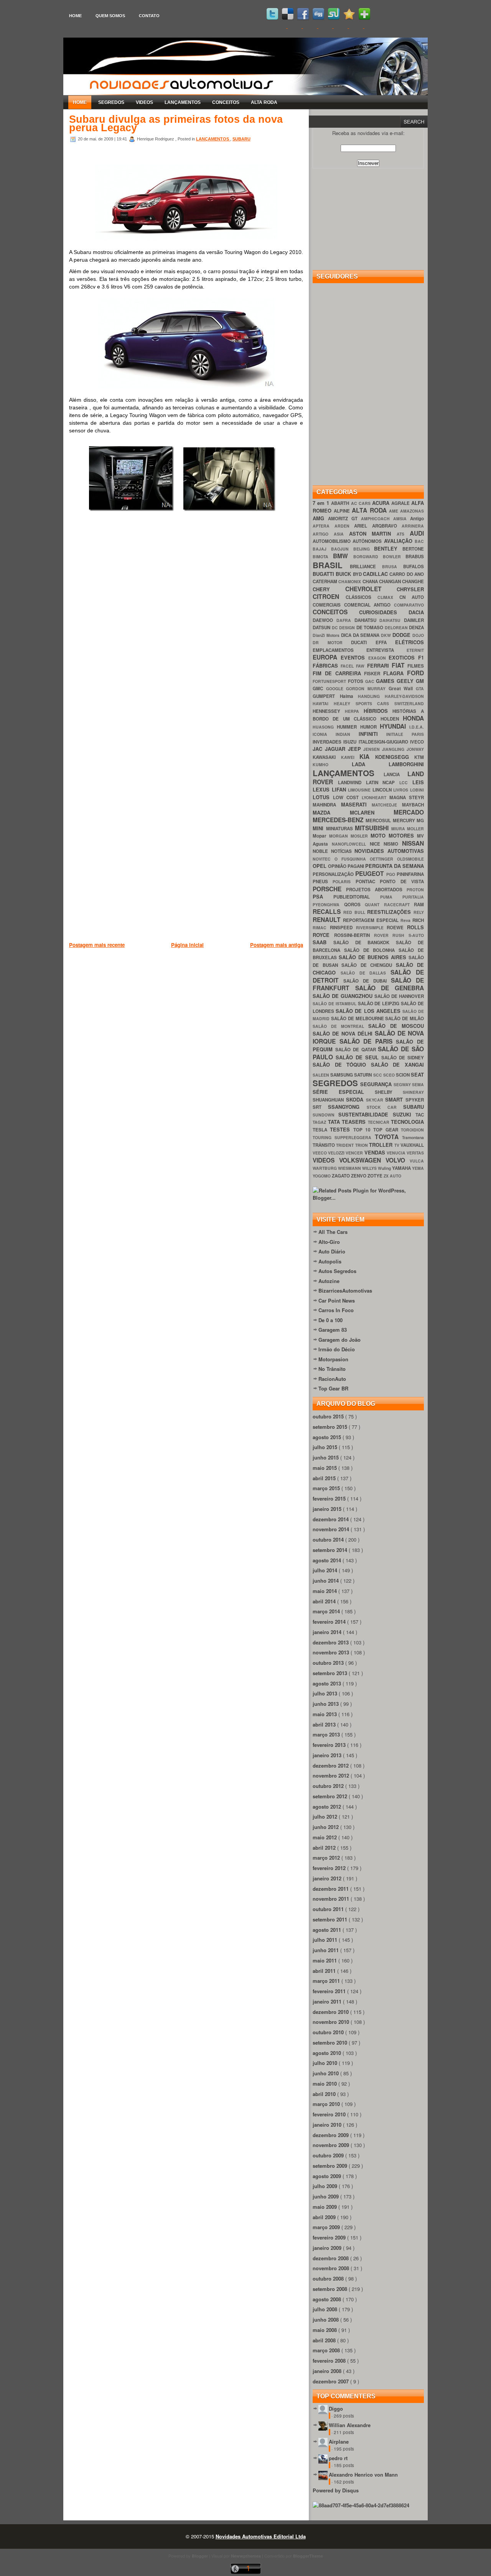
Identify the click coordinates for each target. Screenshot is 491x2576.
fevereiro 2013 (330, 1745)
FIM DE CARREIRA (338, 673)
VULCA (417, 1161)
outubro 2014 (329, 1539)
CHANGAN (390, 581)
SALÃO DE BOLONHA (371, 950)
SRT (320, 1107)
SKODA (356, 1099)
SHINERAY (413, 1092)
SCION (403, 1075)
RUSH (400, 935)
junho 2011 (326, 1950)
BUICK (344, 574)
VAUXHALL (412, 1145)
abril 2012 (325, 1848)
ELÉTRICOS (409, 642)
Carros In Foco (336, 1310)
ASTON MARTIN (373, 534)
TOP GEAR (387, 1130)
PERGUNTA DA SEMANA (395, 866)
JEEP (356, 749)
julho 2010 (326, 2063)
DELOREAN (397, 628)
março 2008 (327, 2350)
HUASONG (325, 727)
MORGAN (340, 836)
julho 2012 (326, 1817)
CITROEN (329, 596)
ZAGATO (341, 1176)
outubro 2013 (329, 1663)
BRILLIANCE (366, 566)
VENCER (355, 1153)
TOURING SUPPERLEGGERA (344, 1137)
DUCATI (363, 642)
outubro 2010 (329, 2032)
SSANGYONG (347, 1107)
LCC (406, 783)
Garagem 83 (333, 1330)
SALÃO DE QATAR (357, 1050)
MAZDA (331, 812)
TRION (362, 1145)
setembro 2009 (331, 2166)
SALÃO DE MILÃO (404, 1018)
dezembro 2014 (331, 1519)
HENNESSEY (329, 711)
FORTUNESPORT (330, 681)
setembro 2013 (331, 1673)
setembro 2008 (331, 2289)
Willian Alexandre (350, 2425)
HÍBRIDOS (378, 711)
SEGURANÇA (377, 1084)
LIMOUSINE (360, 790)
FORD (415, 673)
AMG (320, 518)
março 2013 (327, 1734)
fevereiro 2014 (330, 1622)
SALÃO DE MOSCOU (396, 1026)
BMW (343, 556)
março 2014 (327, 1611)
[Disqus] (186, 636)
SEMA (418, 1084)
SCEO (390, 1075)
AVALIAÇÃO (399, 541)
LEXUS (322, 789)
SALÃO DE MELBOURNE (358, 1018)
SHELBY (389, 1092)
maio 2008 (325, 2330)
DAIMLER (414, 620)
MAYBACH (413, 805)
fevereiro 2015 (330, 1498)
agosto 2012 (328, 1807)
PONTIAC (368, 881)
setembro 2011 (331, 1919)
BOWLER (394, 557)
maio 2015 (325, 1468)
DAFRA (345, 620)
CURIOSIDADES (384, 612)
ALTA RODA (264, 102)
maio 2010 (325, 2084)
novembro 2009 (332, 2145)
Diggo (336, 2409)
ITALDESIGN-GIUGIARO (384, 742)
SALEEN (321, 1075)
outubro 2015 (329, 1416)
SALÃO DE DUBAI (367, 981)
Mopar (321, 836)
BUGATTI (324, 574)
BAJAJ (322, 549)
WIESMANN (350, 1168)
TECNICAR (380, 1122)
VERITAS (415, 1153)
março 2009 (327, 2227)
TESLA (321, 1130)
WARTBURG (325, 1168)
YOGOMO (322, 1176)
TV (397, 1145)
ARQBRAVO (387, 526)
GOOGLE (336, 689)
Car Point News (337, 1300)
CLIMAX (388, 597)
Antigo (417, 519)
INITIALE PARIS (405, 734)
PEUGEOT (371, 873)
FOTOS (357, 681)
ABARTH (341, 503)
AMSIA (402, 519)
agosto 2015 (328, 1437)
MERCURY (405, 820)
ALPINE (343, 511)
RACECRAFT (399, 905)
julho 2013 (326, 1693)
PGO (391, 874)
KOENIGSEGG (395, 757)
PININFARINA (410, 874)
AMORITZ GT (344, 519)
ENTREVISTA (386, 650)
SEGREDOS (111, 102)
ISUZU (351, 742)
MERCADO (409, 812)
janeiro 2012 (328, 1878)
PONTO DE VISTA (402, 881)
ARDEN (344, 526)
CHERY (329, 589)
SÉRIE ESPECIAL (344, 1092)
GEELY (406, 681)
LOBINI (417, 790)
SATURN (363, 1075)
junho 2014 (326, 1581)
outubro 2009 (329, 2155)
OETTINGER (383, 859)
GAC (371, 681)
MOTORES (403, 835)
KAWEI (350, 757)
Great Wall (402, 689)
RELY (419, 912)
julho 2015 (326, 1447)
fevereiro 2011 (330, 1991)
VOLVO (398, 1160)
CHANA (371, 581)
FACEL (348, 666)
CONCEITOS (226, 102)
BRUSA (393, 566)
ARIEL (363, 526)
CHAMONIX (350, 581)
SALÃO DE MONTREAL (340, 1026)
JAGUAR (336, 749)
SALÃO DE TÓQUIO (342, 1065)
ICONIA (324, 734)
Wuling (385, 1168)
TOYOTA (388, 1137)
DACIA (416, 612)
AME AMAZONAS (406, 511)
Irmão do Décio (337, 1349)
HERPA (354, 711)
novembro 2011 (332, 1899)
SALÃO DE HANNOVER (399, 996)
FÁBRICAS (327, 665)
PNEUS (323, 881)
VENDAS (376, 1152)
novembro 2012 (332, 1775)
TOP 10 (363, 1130)
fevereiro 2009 (330, 2237)
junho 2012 (326, 1827)
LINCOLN (383, 790)
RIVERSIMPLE (372, 928)
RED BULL (355, 912)
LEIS (418, 782)
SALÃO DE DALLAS (366, 973)
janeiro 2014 (328, 1632)
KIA (367, 756)
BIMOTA (323, 557)
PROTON (415, 890)
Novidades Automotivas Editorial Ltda (261, 2536)
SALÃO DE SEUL (358, 1057)
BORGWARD (368, 557)
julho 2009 (326, 2186)
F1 (421, 657)
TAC (420, 1115)
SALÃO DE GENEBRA (390, 988)
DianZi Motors (327, 635)
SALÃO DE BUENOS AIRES (374, 957)
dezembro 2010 (331, 2012)
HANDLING (371, 696)
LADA (370, 764)
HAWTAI (323, 703)
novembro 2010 (332, 2022)
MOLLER (415, 829)
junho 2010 (326, 2073)
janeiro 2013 (328, 1755)
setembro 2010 (331, 2042)
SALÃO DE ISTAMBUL (335, 1004)
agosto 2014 (328, 1560)
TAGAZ (320, 1122)
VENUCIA (397, 1153)
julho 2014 (326, 1570)
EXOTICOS (403, 657)
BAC (419, 541)
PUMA (391, 897)
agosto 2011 (328, 1930)
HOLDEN (392, 719)
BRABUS (415, 557)
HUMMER (348, 727)
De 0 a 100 (330, 1320)
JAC (319, 749)
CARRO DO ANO (407, 574)
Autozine (329, 1281)
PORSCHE (329, 889)
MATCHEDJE (387, 805)
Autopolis (330, 1261)
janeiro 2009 (328, 2248)
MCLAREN (372, 812)
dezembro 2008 (331, 2258)
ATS (403, 534)
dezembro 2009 (331, 2135)
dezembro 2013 (331, 1642)
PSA (323, 896)
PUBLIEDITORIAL (357, 897)
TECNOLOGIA (407, 1122)
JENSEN (373, 749)
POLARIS (344, 881)
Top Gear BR (333, 1388)
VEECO (320, 1153)
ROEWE (397, 928)
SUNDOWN (325, 1115)
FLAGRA (395, 673)
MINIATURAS (341, 829)
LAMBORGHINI (406, 764)
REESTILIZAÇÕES (390, 912)
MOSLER (361, 836)
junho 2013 (326, 1704)
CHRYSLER (410, 589)
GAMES (386, 681)
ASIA (341, 534)
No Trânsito (332, 1369)
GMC (319, 689)
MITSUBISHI (373, 828)
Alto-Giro (329, 1242)
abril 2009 (325, 2217)
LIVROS (402, 790)
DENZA (416, 628)
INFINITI (373, 734)
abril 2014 (325, 1601)
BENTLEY (388, 548)
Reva (406, 920)
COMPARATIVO (409, 605)
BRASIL (331, 565)
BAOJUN (342, 549)
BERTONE (413, 549)
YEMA (418, 1168)
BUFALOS (414, 566)
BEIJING (364, 549)
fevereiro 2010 (330, 2114)
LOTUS (323, 797)
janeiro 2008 (328, 2371)
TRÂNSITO (324, 1145)
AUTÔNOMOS (368, 541)
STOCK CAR (385, 1107)
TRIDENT (345, 1145)
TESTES (341, 1129)
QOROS (355, 905)
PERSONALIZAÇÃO (334, 874)
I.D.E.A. (417, 727)
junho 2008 (326, 2320)
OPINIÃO (338, 866)
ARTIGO (323, 534)
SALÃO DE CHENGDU (369, 965)
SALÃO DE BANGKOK (365, 942)
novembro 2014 (332, 1529)
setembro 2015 (331, 1427)
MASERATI (357, 804)
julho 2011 (326, 1940)
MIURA (399, 829)
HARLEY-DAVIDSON (404, 696)
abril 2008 (325, 2340)
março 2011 (327, 1981)
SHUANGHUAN (329, 1100)
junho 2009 (326, 2196)
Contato (149, 16)
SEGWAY (403, 1084)
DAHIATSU (367, 620)
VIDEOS (144, 102)
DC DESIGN (344, 628)
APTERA (324, 526)
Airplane (339, 2442)
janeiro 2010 (328, 2125)
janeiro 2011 (328, 2001)
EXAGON (379, 658)
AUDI (417, 533)
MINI (319, 828)
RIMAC (321, 928)
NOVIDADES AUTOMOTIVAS (389, 851)
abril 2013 (325, 1724)
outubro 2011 (329, 1909)
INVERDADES (328, 742)
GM (420, 681)
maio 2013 (325, 1714)
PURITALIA (413, 897)
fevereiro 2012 (330, 1868)
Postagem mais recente (97, 945)
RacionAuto (332, 1379)
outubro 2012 (329, 1786)
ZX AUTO (392, 1176)
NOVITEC (324, 859)
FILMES (416, 666)
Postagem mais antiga (277, 945)
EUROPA (327, 657)
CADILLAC (376, 574)
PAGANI (356, 866)
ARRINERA (413, 526)
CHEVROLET (371, 589)
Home (75, 16)
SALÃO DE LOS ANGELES (369, 1011)
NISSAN (413, 843)
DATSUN (322, 628)
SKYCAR (376, 1100)
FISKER (374, 674)
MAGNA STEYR (407, 797)
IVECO (417, 742)
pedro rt (338, 2458)
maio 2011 (325, 1960)
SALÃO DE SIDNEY (403, 1058)
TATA (335, 1122)
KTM (419, 757)
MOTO (380, 835)
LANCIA (396, 774)
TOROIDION (412, 1130)
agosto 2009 (328, 2176)
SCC (378, 1075)
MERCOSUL (379, 820)
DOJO (418, 635)
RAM (419, 905)
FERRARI (379, 665)
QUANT (374, 905)
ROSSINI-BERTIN (354, 935)
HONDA (413, 718)
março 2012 (327, 1858)
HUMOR (370, 727)
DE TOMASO (371, 628)
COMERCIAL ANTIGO (369, 605)
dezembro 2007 (331, 2381)
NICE (377, 844)
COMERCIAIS (328, 605)
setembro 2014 (331, 1550)
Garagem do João (339, 1340)
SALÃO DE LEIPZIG (380, 1004)
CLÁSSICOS (362, 597)
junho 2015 (326, 1457)
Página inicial (187, 945)
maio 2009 (325, 2207)
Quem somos (110, 16)
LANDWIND (352, 783)
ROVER (383, 935)
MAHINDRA (327, 805)
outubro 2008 (329, 2278)
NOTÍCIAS (343, 851)
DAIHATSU (392, 620)
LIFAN (340, 789)
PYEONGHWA (328, 905)
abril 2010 (325, 2094)
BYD (358, 574)
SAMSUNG (342, 1075)
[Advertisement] (209, 989)
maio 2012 (325, 1837)
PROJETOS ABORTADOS (376, 890)
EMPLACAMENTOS (339, 650)
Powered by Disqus (336, 2490)
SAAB (323, 942)
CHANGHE (413, 581)
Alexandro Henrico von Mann (363, 2475)
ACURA (382, 503)
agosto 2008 (328, 2299)
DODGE (402, 635)
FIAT (400, 665)
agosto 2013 (328, 1683)
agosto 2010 (328, 2053)
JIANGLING (394, 749)
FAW (361, 666)
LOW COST (347, 797)
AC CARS (362, 503)
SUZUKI (404, 1114)
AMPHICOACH (377, 519)
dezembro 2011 (331, 1889)
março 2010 (327, 2104)
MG (420, 820)
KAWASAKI (327, 757)
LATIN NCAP (383, 783)
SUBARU (241, 139)
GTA (420, 689)
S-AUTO (416, 935)
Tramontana (413, 1137)
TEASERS (355, 1122)
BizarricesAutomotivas (345, 1290)
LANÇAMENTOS (183, 102)
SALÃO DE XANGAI (397, 1065)
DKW (387, 635)
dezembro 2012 (331, 1765)
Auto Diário (332, 1251)
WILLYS (370, 1168)
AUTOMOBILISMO (333, 541)
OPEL (320, 866)
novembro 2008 (332, 2268)
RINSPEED (343, 928)
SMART (395, 1099)
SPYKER (415, 1100)
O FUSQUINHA (352, 859)
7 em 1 (322, 503)
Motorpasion (333, 1359)
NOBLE (322, 851)
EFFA (386, 642)
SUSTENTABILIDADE (365, 1114)
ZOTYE (376, 1176)
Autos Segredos (337, 1271)
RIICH (418, 920)
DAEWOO (325, 620)
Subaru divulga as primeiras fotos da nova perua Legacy (176, 124)
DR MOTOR (332, 642)
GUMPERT (326, 696)
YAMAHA (402, 1168)
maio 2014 (325, 1591)
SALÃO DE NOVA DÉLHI (344, 1033)
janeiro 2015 (328, 1509)
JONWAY (415, 749)
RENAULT (328, 919)
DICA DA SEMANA (361, 635)
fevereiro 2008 (330, 2361)
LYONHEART (376, 797)
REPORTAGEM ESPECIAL (372, 920)
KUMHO (332, 764)
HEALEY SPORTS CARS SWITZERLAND (379, 703)
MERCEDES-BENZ (339, 820)
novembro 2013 (332, 1652)
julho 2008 (326, 2309)
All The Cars (333, 1232)
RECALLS (328, 911)
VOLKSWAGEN (362, 1160)
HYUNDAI (395, 726)
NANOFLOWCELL (351, 844)
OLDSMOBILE (410, 859)
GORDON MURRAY (367, 689)
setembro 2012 (331, 1796)
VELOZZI (337, 1153)
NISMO (393, 844)
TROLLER (381, 1145)
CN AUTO (412, 597)
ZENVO (359, 1176)
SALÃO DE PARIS (368, 1041)
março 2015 (327, 1488)
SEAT (417, 1074)
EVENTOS (354, 657)
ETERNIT (415, 650)
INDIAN (347, 734)
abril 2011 (325, 1971)
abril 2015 (325, 1478)
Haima (349, 696)
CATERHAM (325, 581)
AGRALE (401, 503)
